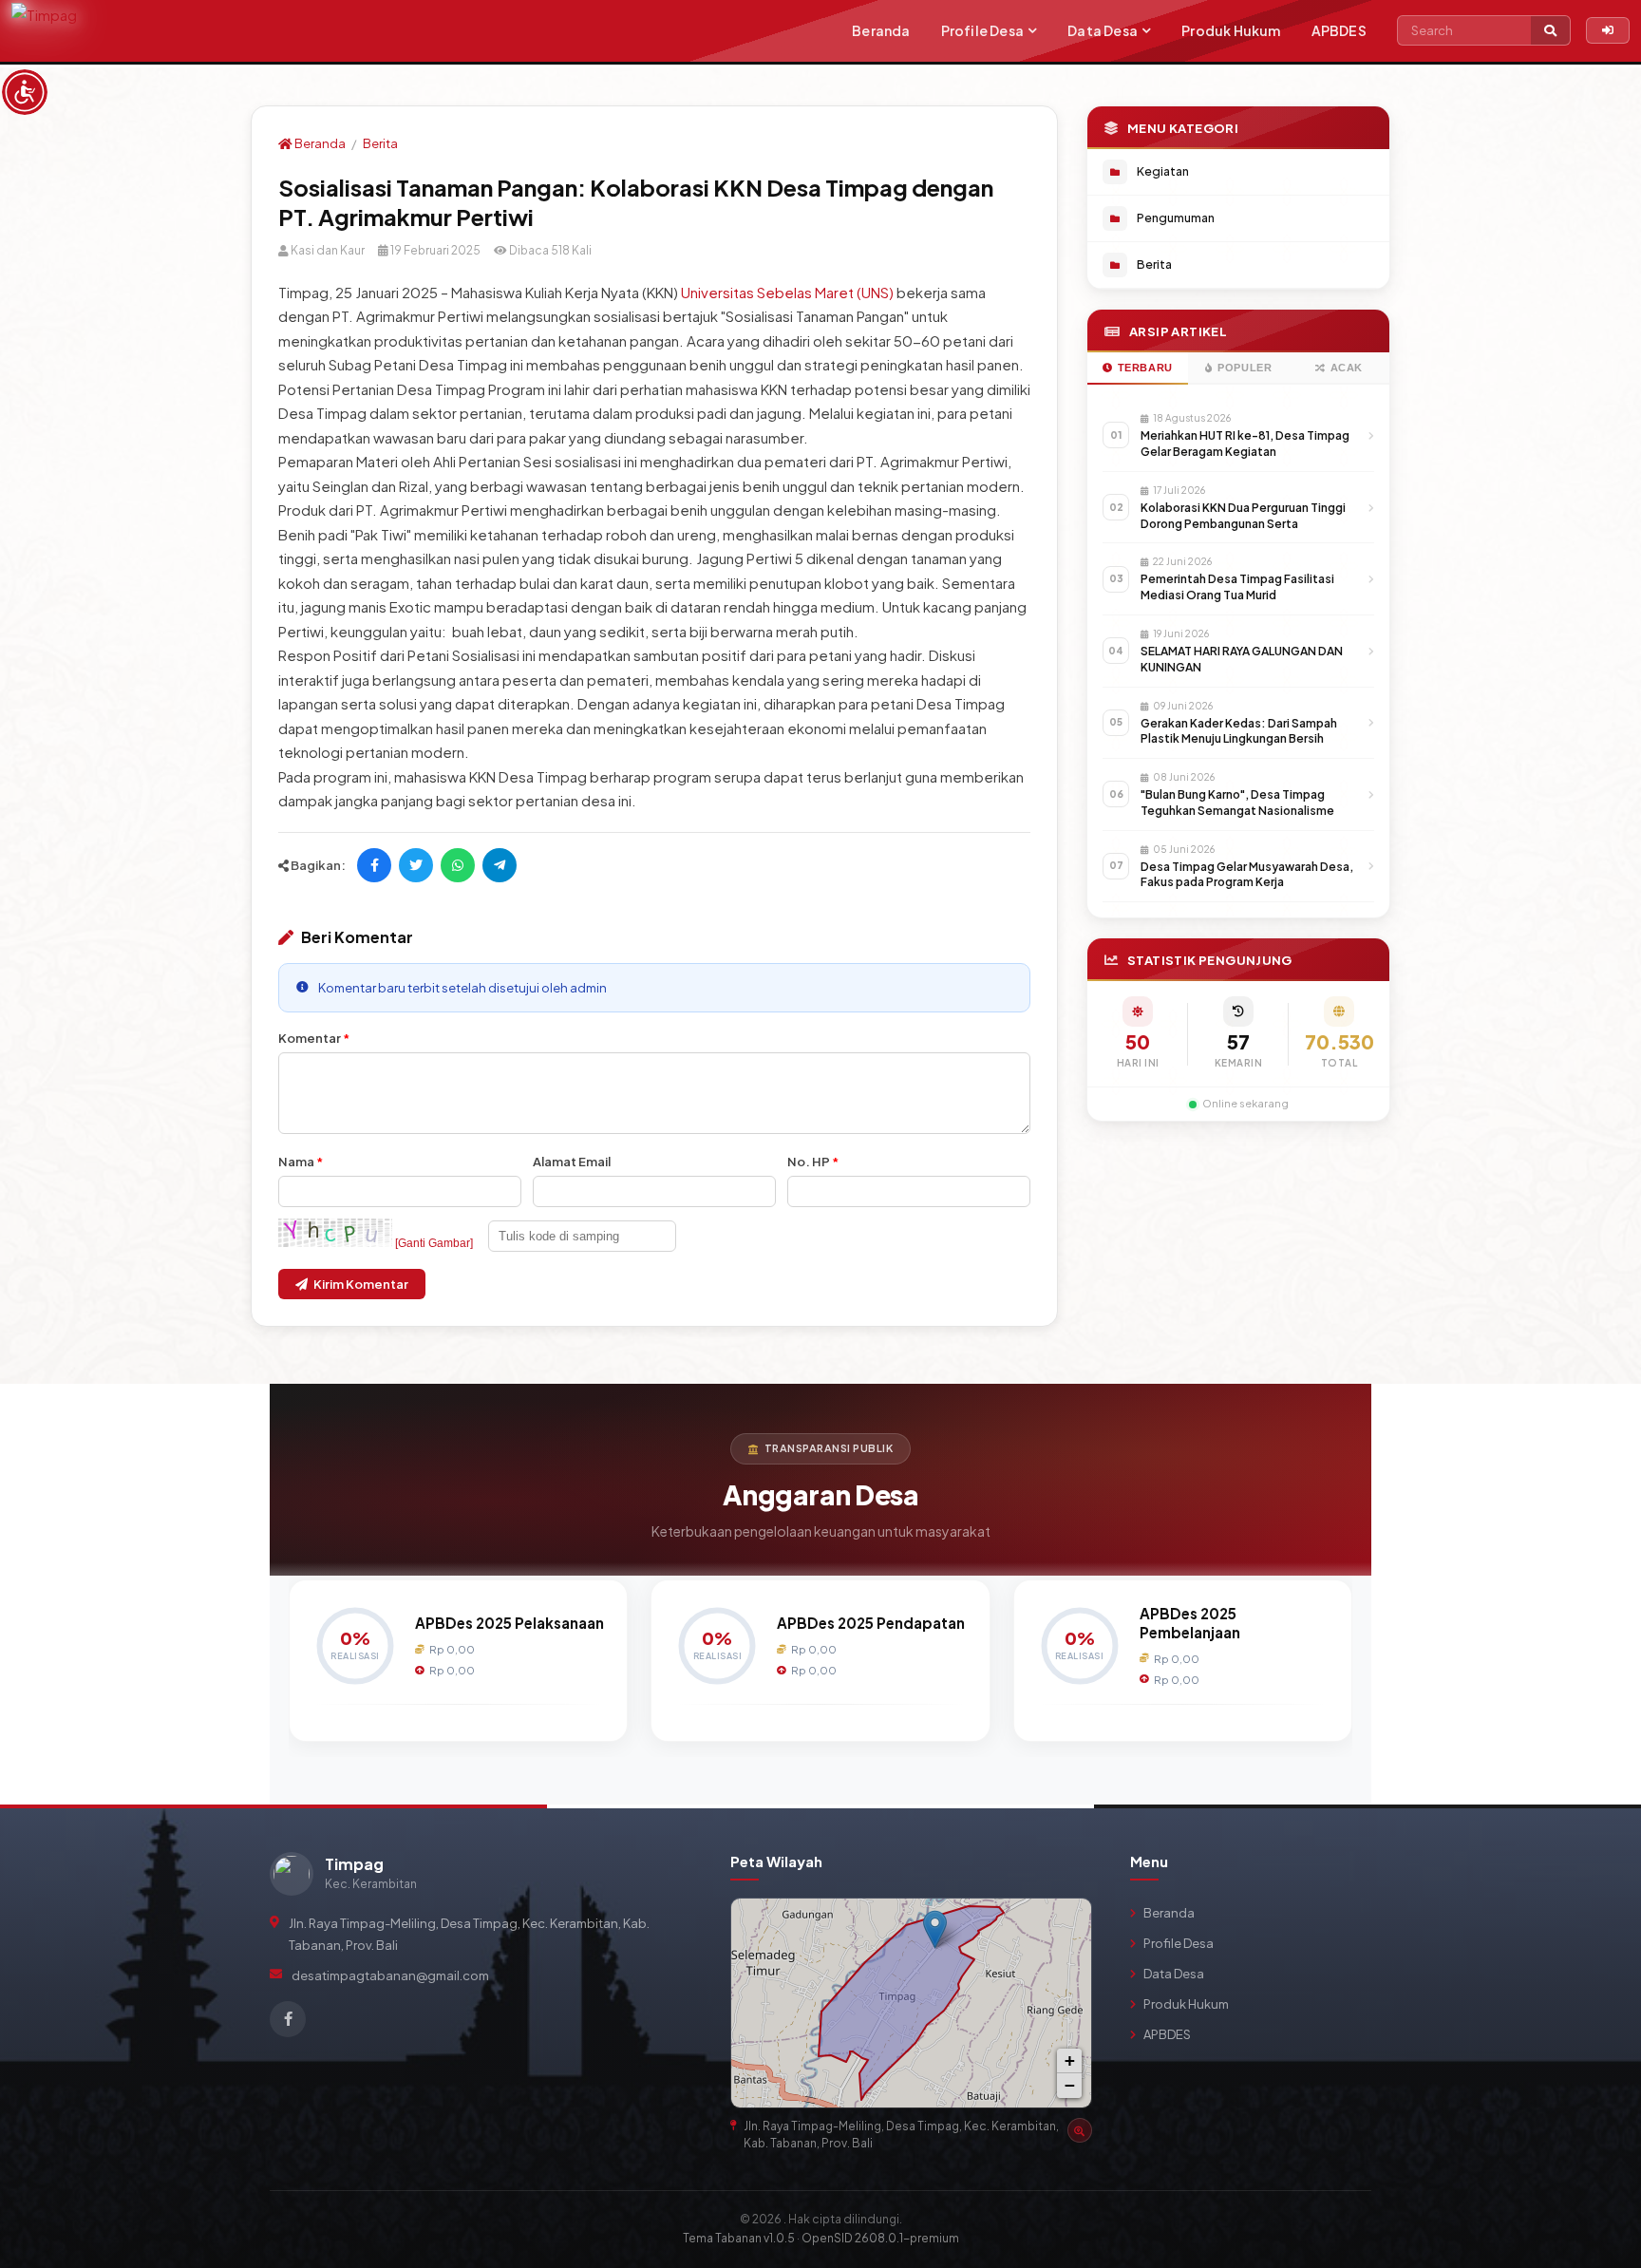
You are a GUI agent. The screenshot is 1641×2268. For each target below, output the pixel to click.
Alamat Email (572, 1162)
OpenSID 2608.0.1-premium (880, 2238)
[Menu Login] (1608, 30)
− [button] (1070, 2085)
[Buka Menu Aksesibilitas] (25, 92)
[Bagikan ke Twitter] (416, 865)
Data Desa (1103, 30)
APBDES (1339, 30)
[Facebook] (288, 2019)
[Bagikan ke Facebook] (374, 865)
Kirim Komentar (361, 1284)
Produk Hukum (1231, 30)
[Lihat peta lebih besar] (1068, 1921)
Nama (301, 1162)
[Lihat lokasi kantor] (1080, 2130)
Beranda (881, 30)
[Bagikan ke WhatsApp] (458, 865)
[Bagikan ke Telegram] (500, 865)
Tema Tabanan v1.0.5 (739, 2238)
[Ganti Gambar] (434, 1243)
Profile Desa (982, 30)
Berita (380, 143)
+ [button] (1070, 2060)
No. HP (813, 1162)
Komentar (314, 1038)
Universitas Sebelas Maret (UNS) (787, 292)
